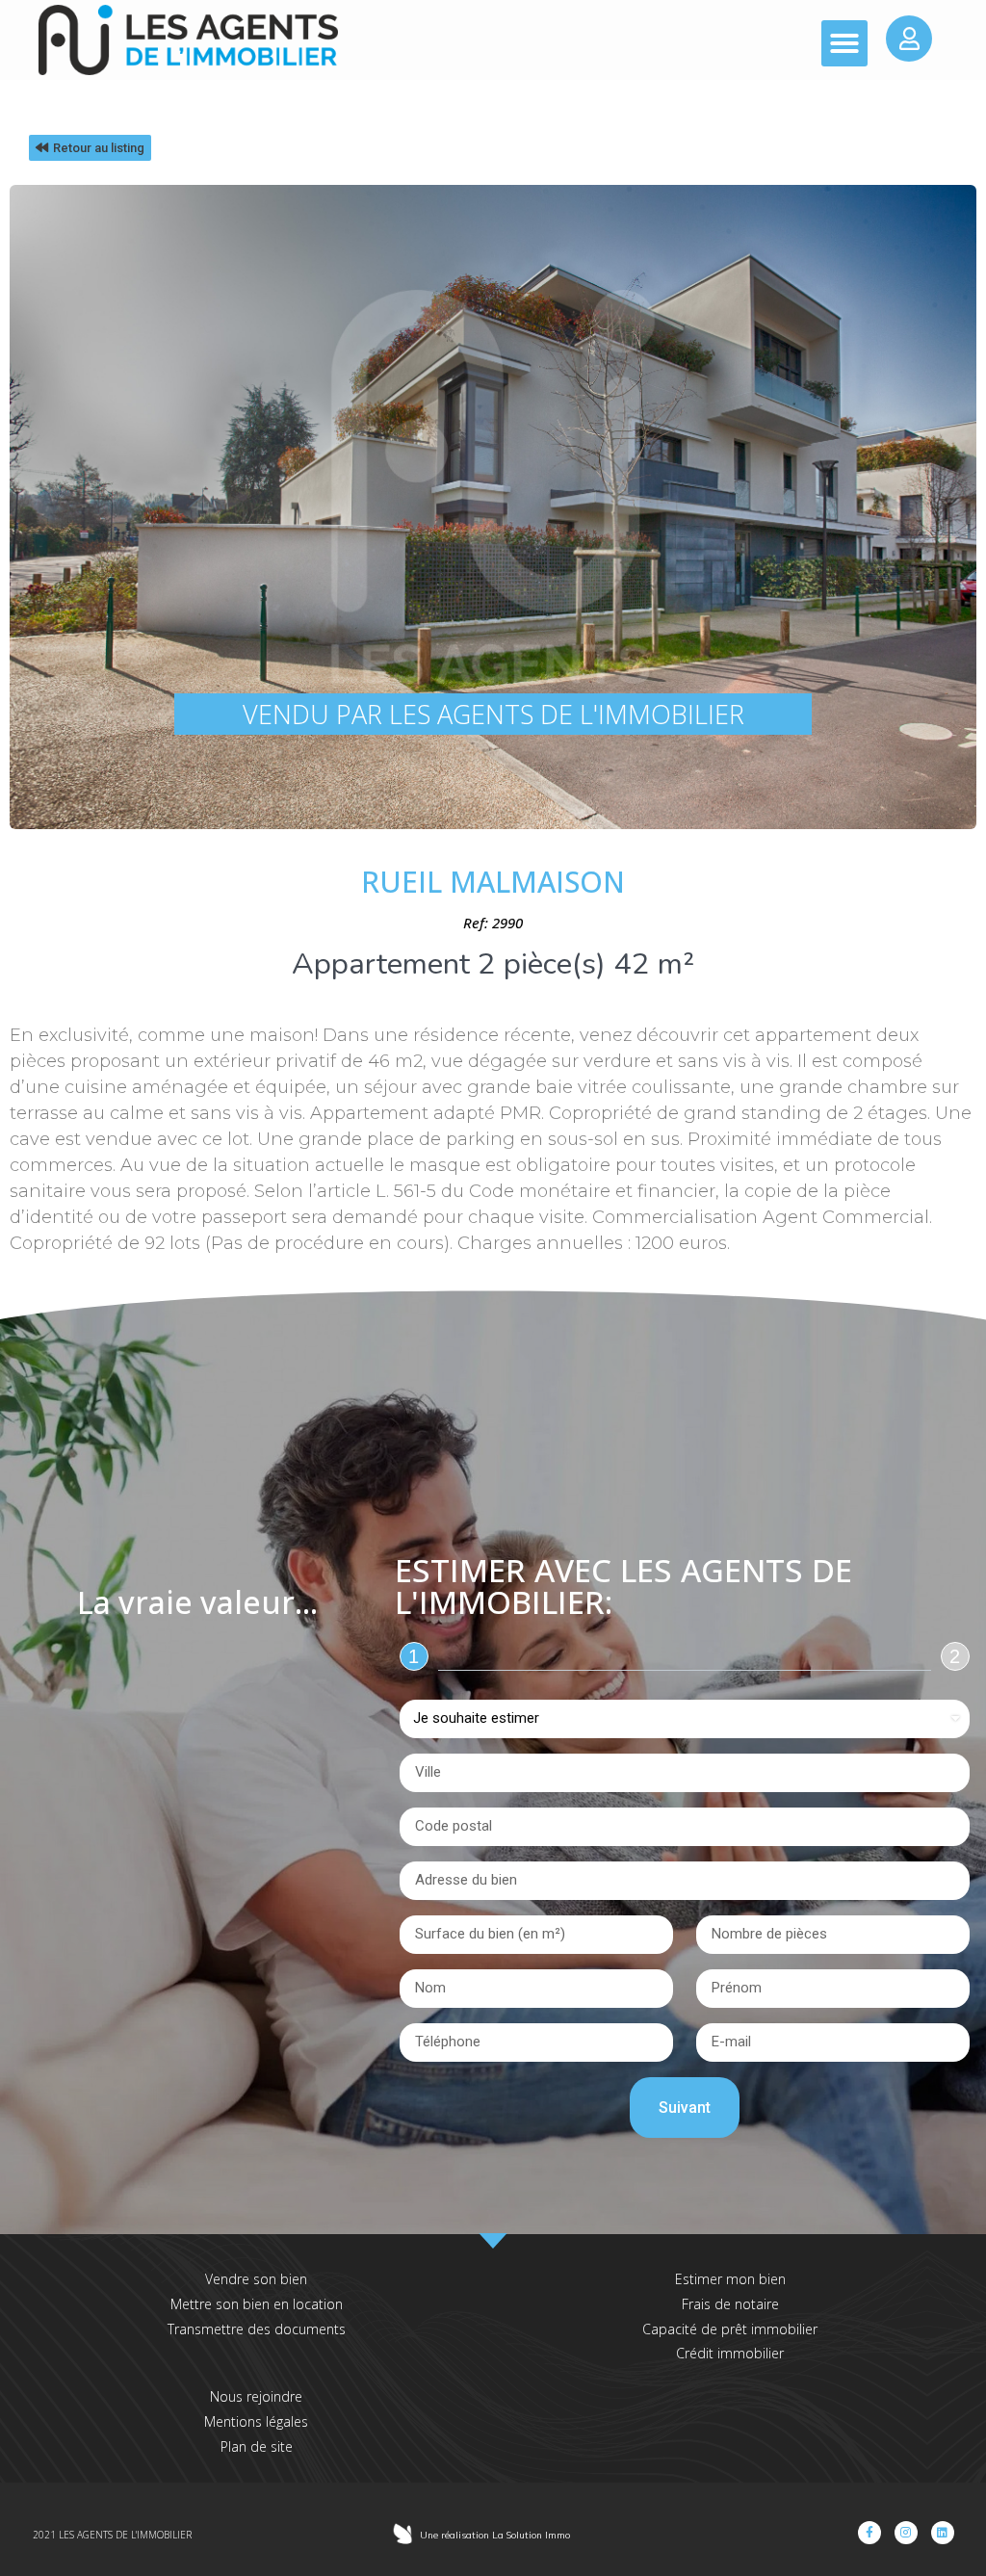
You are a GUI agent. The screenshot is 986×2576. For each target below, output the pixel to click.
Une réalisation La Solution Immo (495, 2535)
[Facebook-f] (869, 2533)
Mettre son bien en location (257, 2304)
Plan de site (257, 2446)
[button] (844, 43)
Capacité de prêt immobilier (730, 2329)
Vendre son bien (256, 2279)
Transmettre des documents (257, 2329)
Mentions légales (256, 2421)
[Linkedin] (943, 2533)
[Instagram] (906, 2533)
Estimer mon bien (730, 2279)
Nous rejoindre (256, 2396)
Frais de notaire (730, 2304)
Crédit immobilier (730, 2353)
